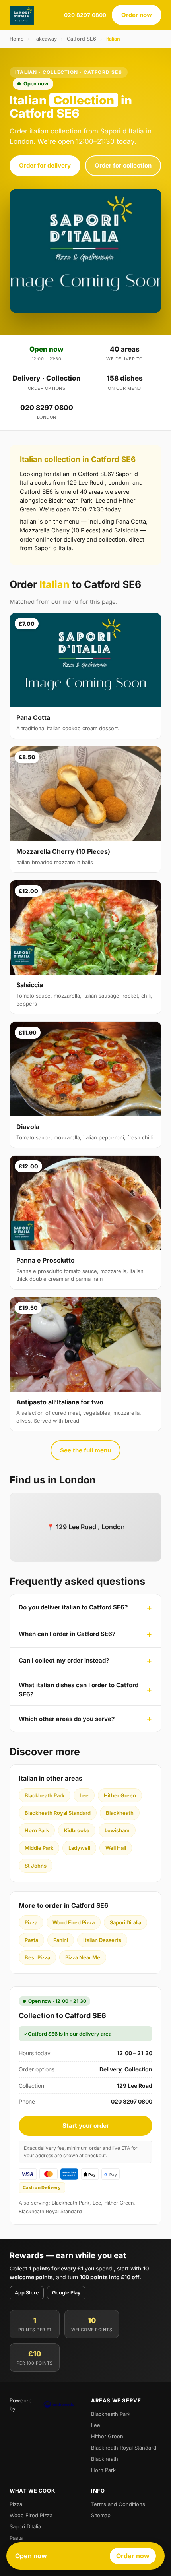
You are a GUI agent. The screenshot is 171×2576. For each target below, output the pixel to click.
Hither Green (120, 1795)
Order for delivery (45, 165)
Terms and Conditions (118, 2504)
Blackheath (120, 1813)
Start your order (86, 2126)
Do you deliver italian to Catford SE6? (73, 1607)
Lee (84, 1795)
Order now (137, 15)
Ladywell (79, 1848)
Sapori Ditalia (125, 1922)
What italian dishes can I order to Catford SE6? (79, 1690)
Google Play (66, 2293)
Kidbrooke (77, 1830)
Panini (61, 1940)
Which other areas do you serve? (67, 1719)
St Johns (36, 1866)
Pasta (31, 1940)
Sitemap (101, 2515)
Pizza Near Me (83, 1957)
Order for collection (123, 165)
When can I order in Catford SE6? (67, 1634)
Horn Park (37, 1830)
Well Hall (116, 1848)
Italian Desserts (102, 1940)
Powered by (21, 2404)
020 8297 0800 (85, 15)
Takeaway (45, 39)
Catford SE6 (82, 39)
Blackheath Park (45, 1795)
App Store (27, 2293)
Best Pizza (37, 1957)
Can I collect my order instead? (64, 1660)
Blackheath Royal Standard (58, 1813)
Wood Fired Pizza (74, 1922)
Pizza (31, 1922)
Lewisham (117, 1830)
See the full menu (85, 1450)
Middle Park (39, 1848)
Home (17, 39)
